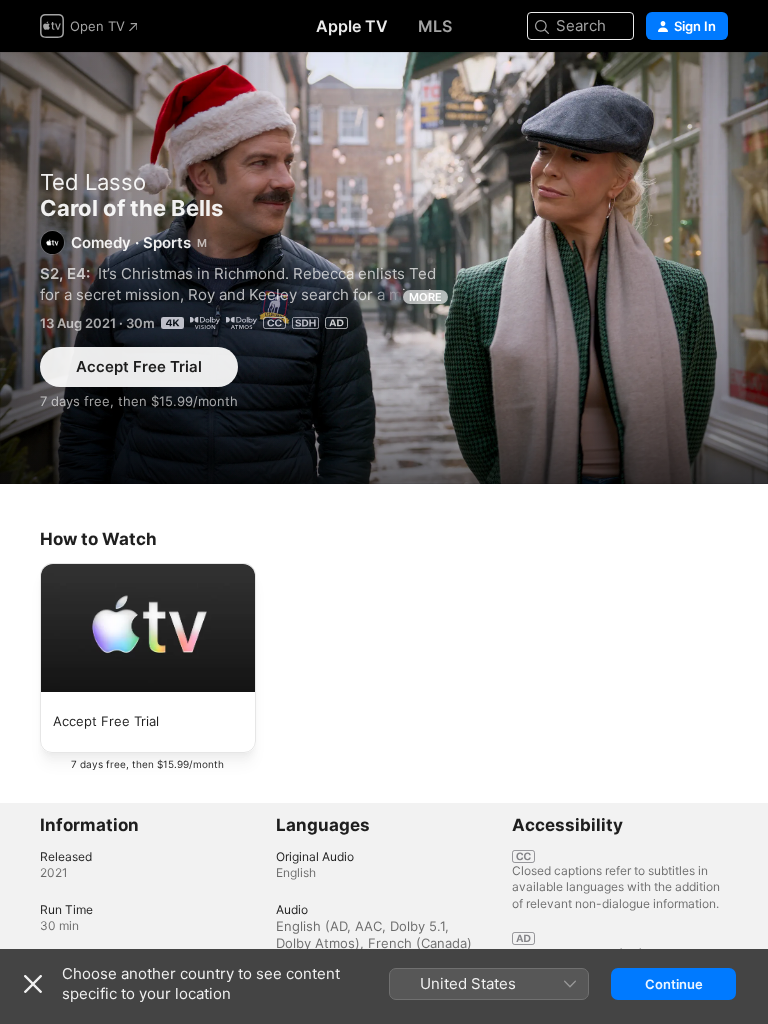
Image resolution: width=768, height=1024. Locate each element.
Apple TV (352, 26)
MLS (435, 26)
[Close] (33, 984)
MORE (425, 297)
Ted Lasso (93, 182)
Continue (674, 984)
